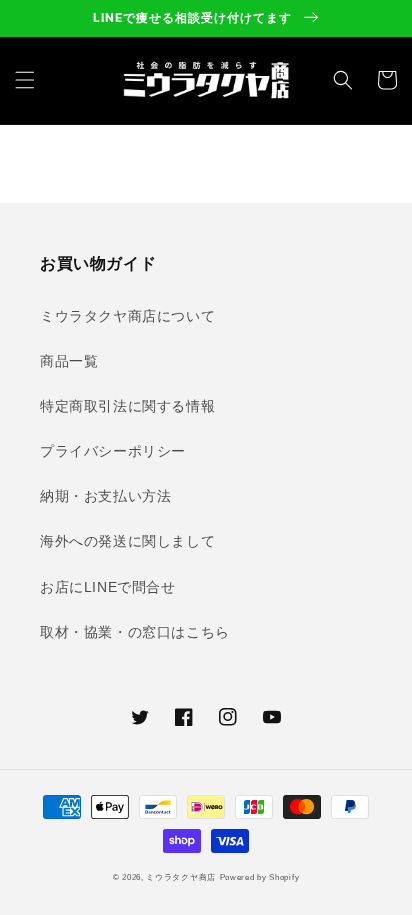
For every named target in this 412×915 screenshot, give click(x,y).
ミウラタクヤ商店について (127, 316)
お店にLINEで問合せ (108, 587)
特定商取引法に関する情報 (127, 406)
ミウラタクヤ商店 (181, 877)
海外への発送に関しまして (127, 541)
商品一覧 (69, 361)
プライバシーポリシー (113, 451)
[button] (25, 80)
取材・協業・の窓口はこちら (135, 632)
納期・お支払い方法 (105, 496)
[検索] (343, 80)
